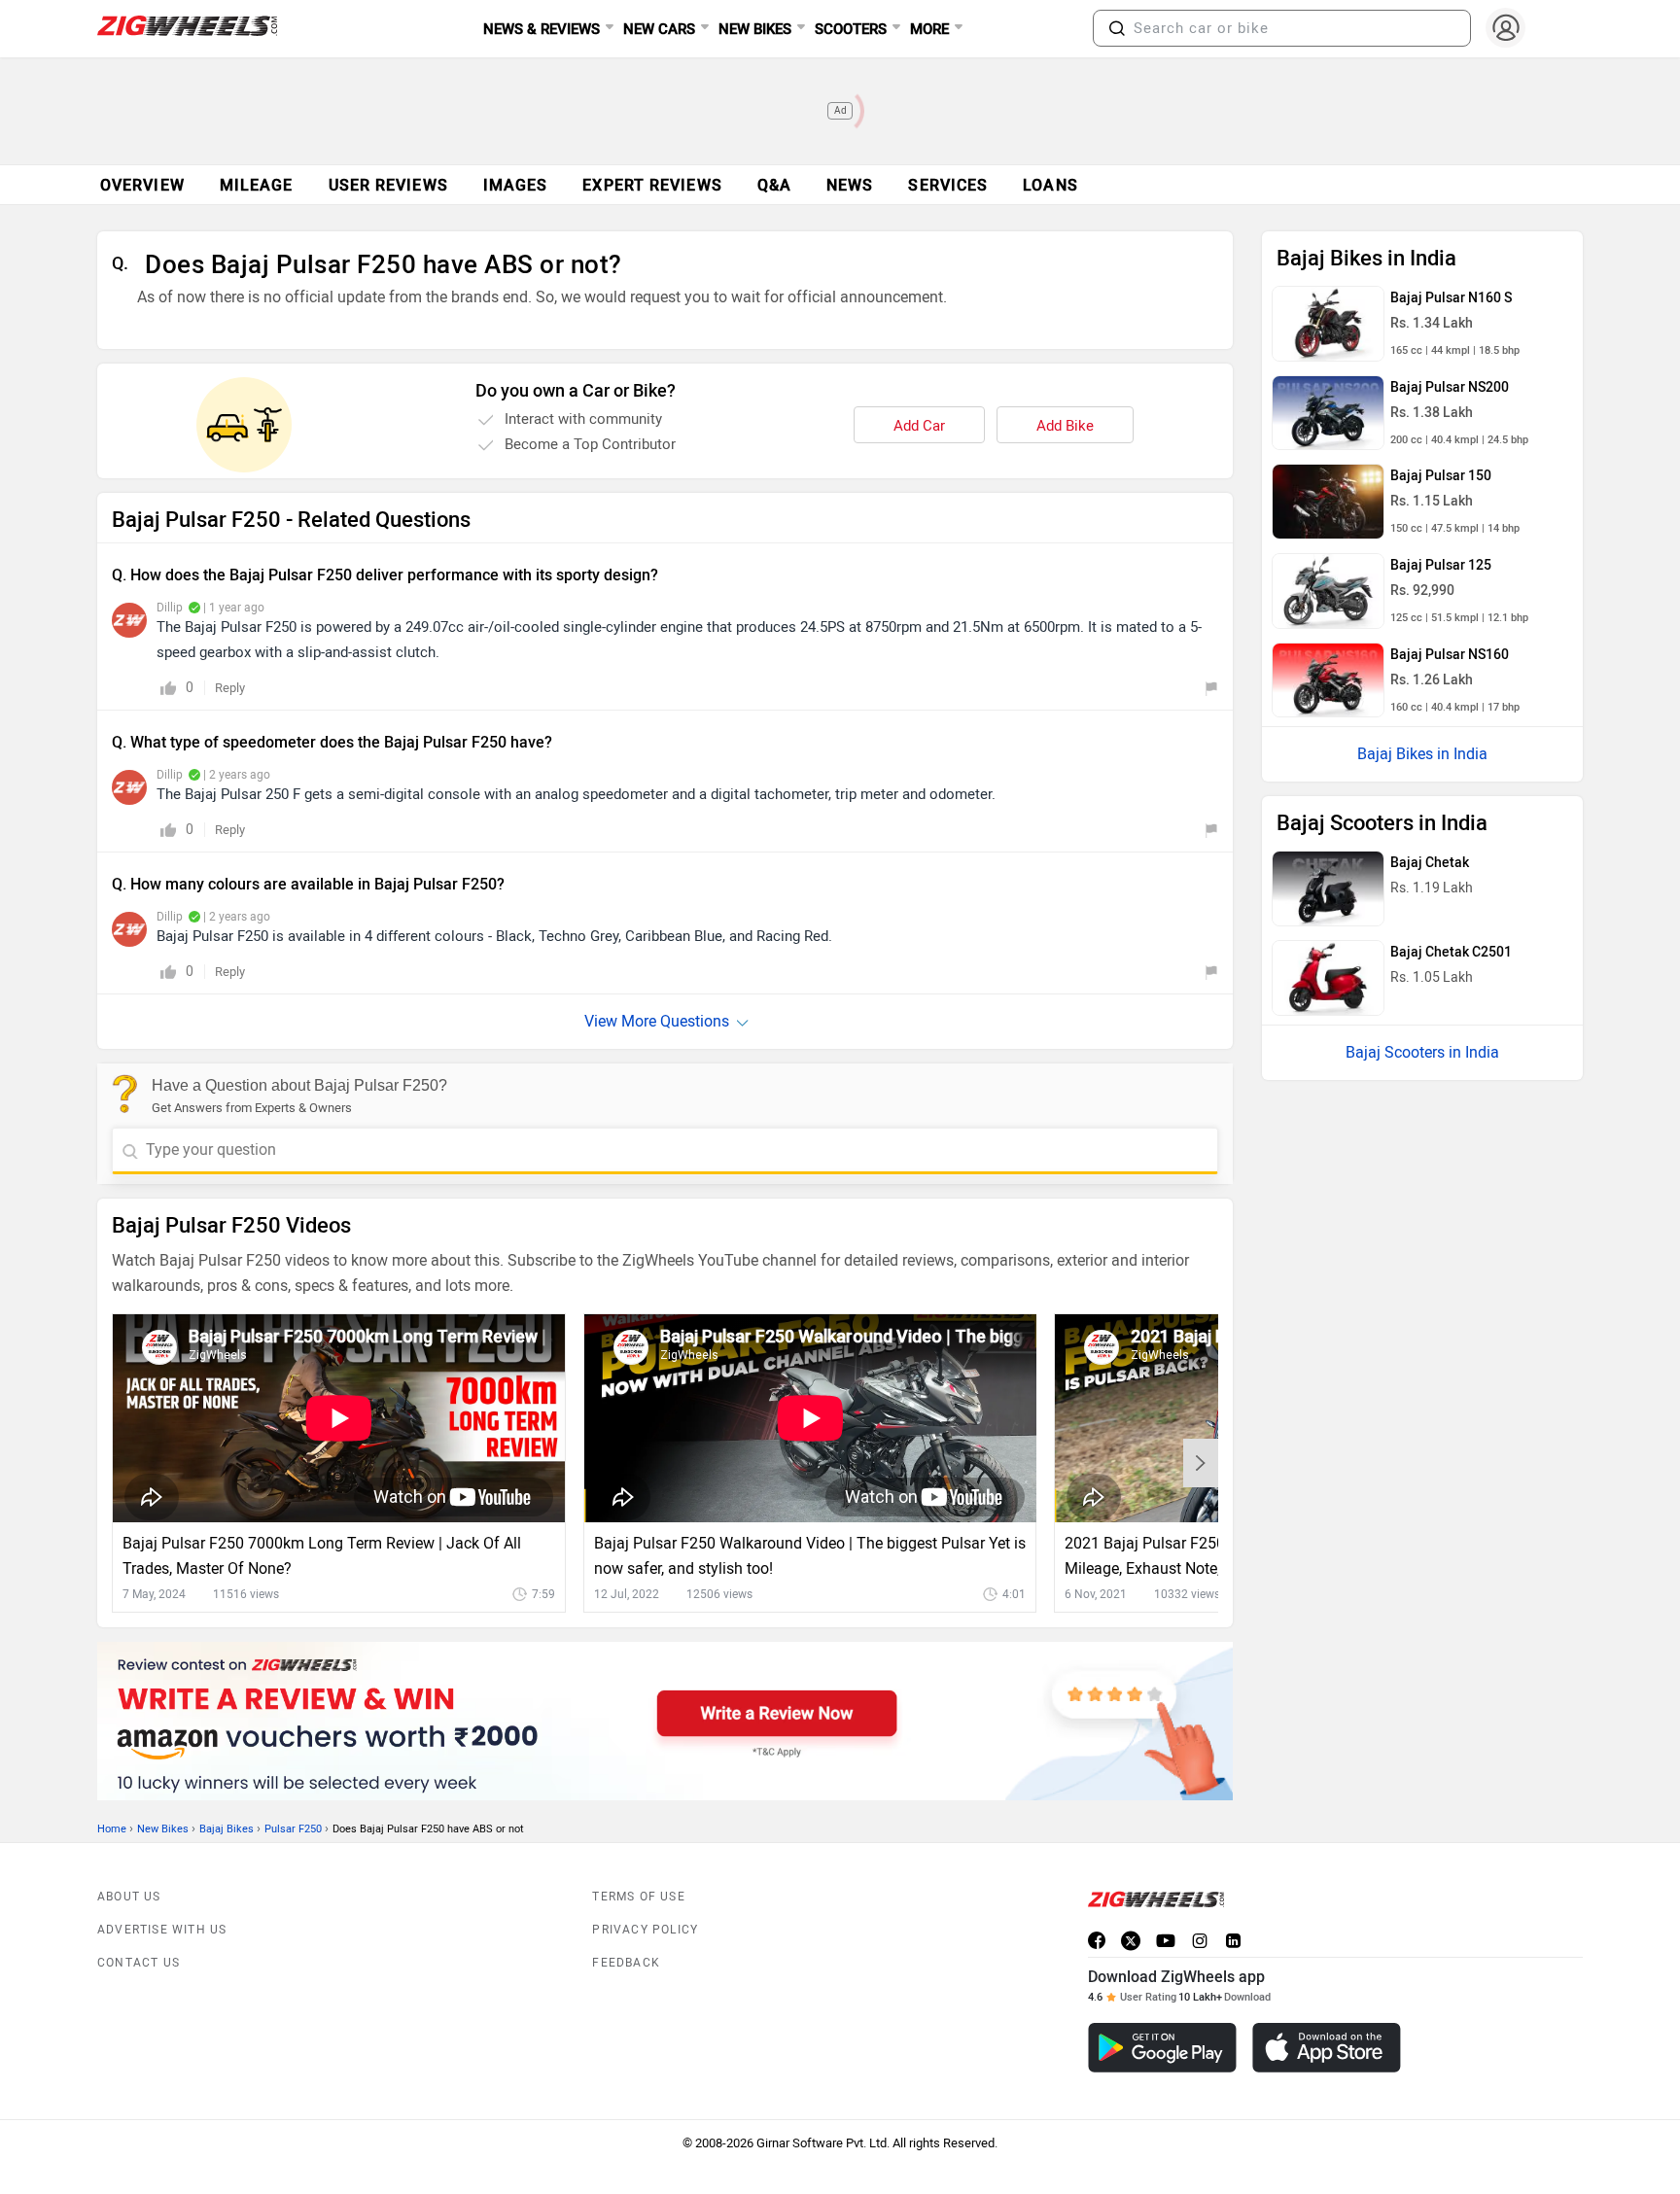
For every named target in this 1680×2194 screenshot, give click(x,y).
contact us (139, 1963)
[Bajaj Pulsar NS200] (1328, 413)
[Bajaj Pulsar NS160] (1328, 680)
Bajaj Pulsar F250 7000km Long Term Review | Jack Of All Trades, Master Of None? (322, 1556)
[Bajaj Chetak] (1328, 888)
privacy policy (645, 1930)
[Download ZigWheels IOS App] (1327, 2048)
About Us (129, 1897)
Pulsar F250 (293, 1829)
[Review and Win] (665, 1721)
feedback (626, 1963)
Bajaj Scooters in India (1422, 1052)
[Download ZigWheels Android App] (1162, 2048)
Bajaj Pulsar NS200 (1450, 387)
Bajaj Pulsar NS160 (1450, 655)
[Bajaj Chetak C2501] (1328, 978)
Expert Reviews (652, 185)
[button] (1117, 28)
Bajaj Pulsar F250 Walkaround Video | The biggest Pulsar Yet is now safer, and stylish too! (810, 1556)
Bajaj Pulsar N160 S (1451, 298)
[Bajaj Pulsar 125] (1328, 591)
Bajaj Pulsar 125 (1441, 565)
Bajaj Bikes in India (1422, 754)
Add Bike (1065, 426)
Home (112, 1829)
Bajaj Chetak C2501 (1451, 952)
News (850, 185)
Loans (1050, 185)
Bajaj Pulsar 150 (1441, 476)
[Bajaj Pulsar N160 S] (1328, 324)
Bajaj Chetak (1430, 863)
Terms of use (638, 1897)
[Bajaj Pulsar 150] (1328, 502)
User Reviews (388, 185)
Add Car (919, 426)
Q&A (774, 185)
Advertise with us (162, 1930)
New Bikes (163, 1829)
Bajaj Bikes (227, 1829)
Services (948, 185)
